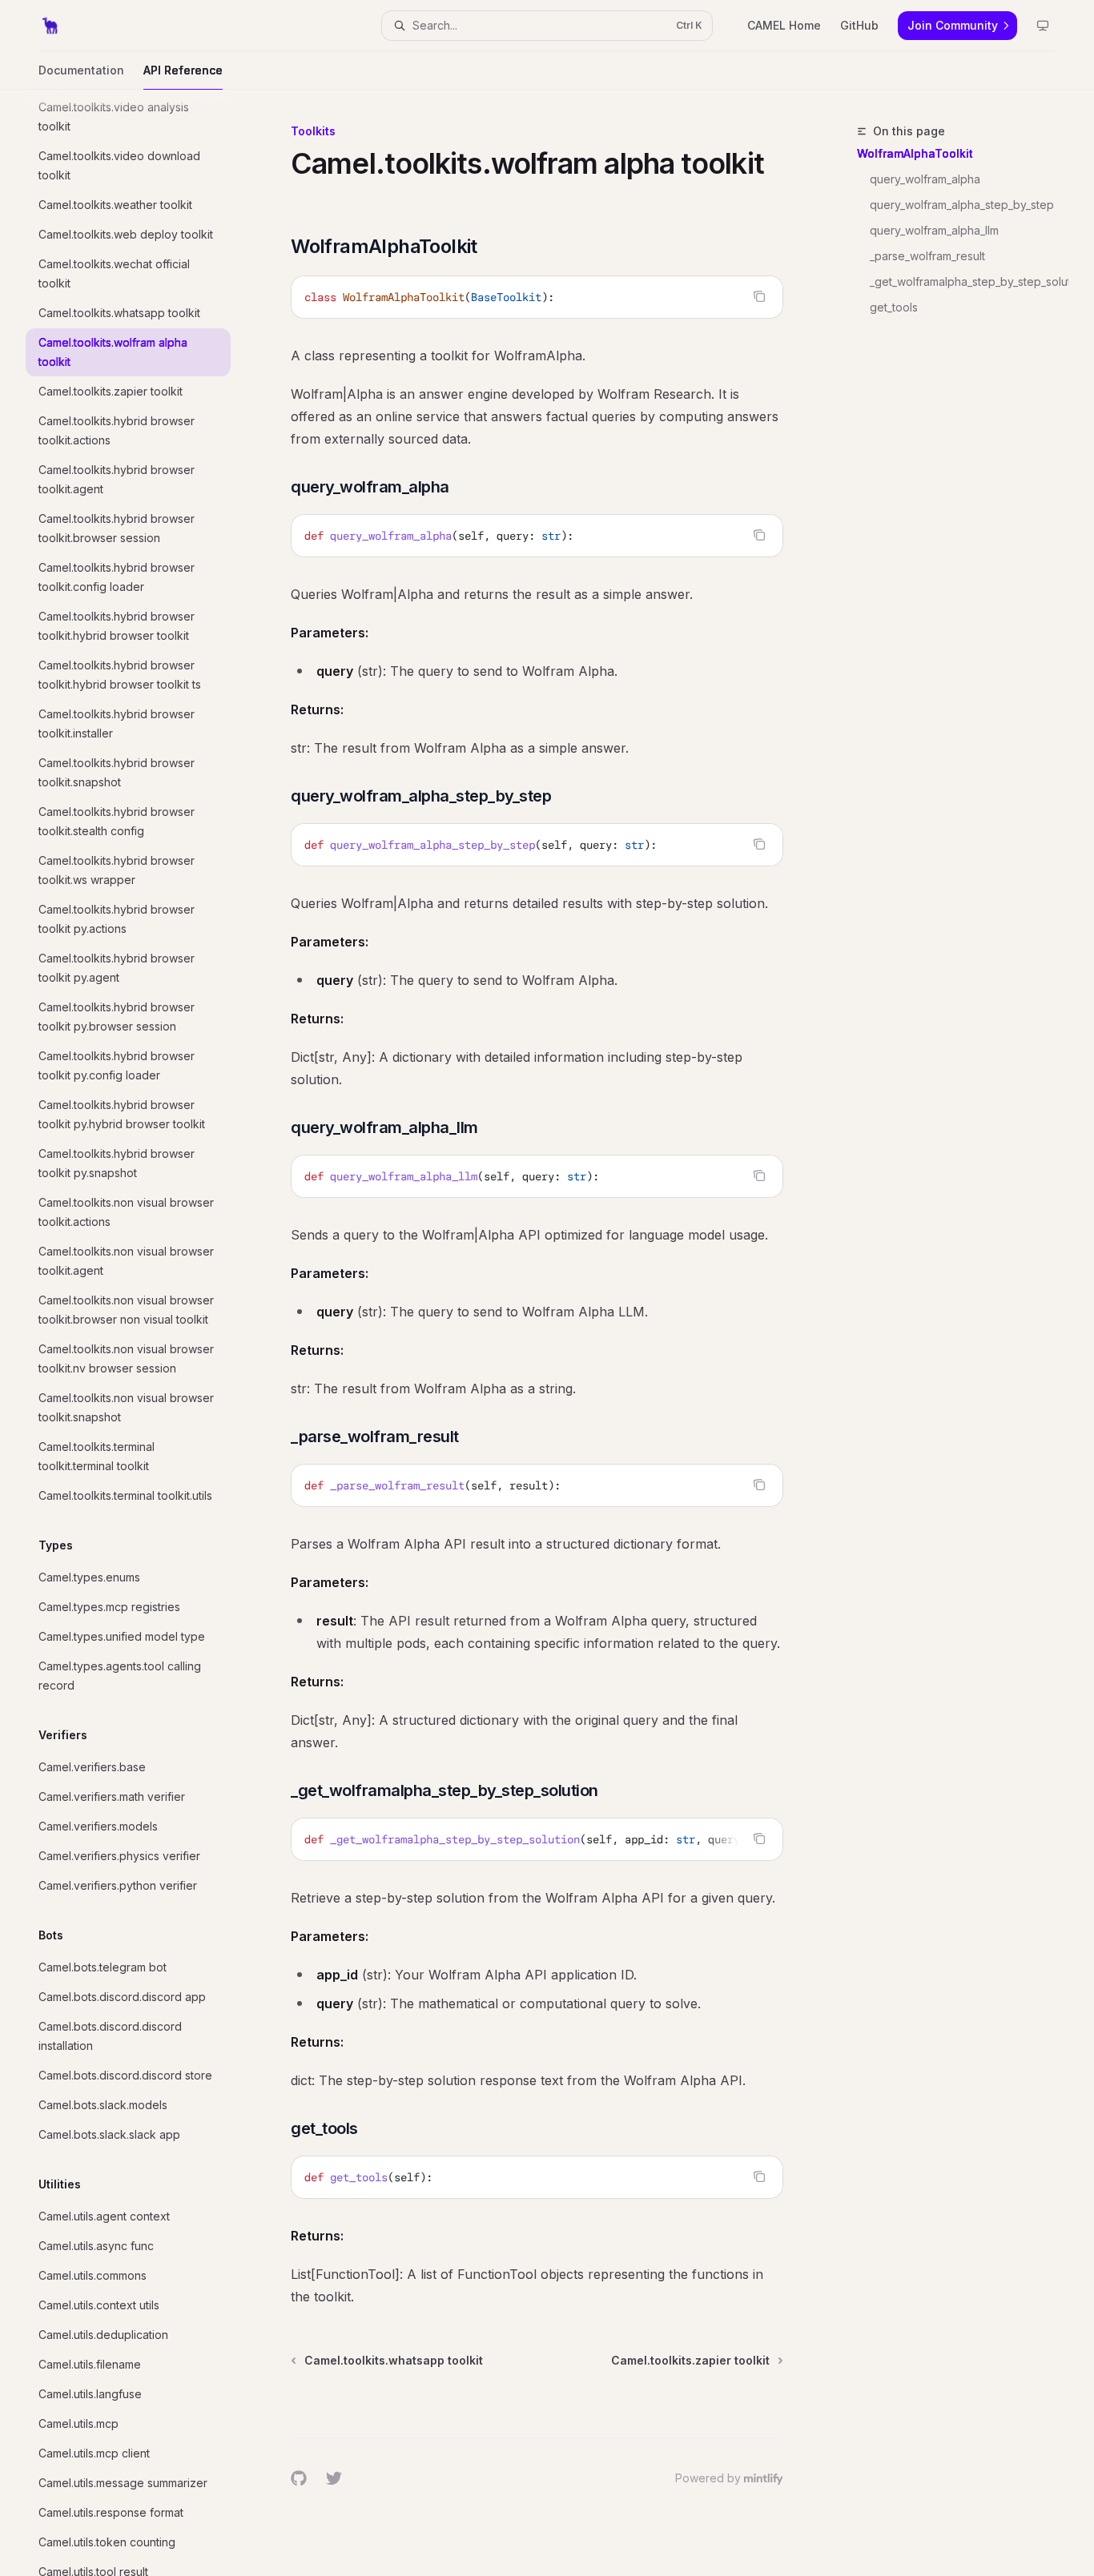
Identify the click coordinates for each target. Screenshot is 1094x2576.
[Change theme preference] (1043, 26)
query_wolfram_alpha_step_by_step (962, 205)
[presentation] (141, 1333)
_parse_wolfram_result (927, 256)
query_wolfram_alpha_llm (934, 230)
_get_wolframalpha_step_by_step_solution (969, 281)
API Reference (183, 70)
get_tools (894, 307)
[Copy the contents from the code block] (759, 296)
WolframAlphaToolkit (915, 153)
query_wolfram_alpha (925, 179)
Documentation (81, 70)
